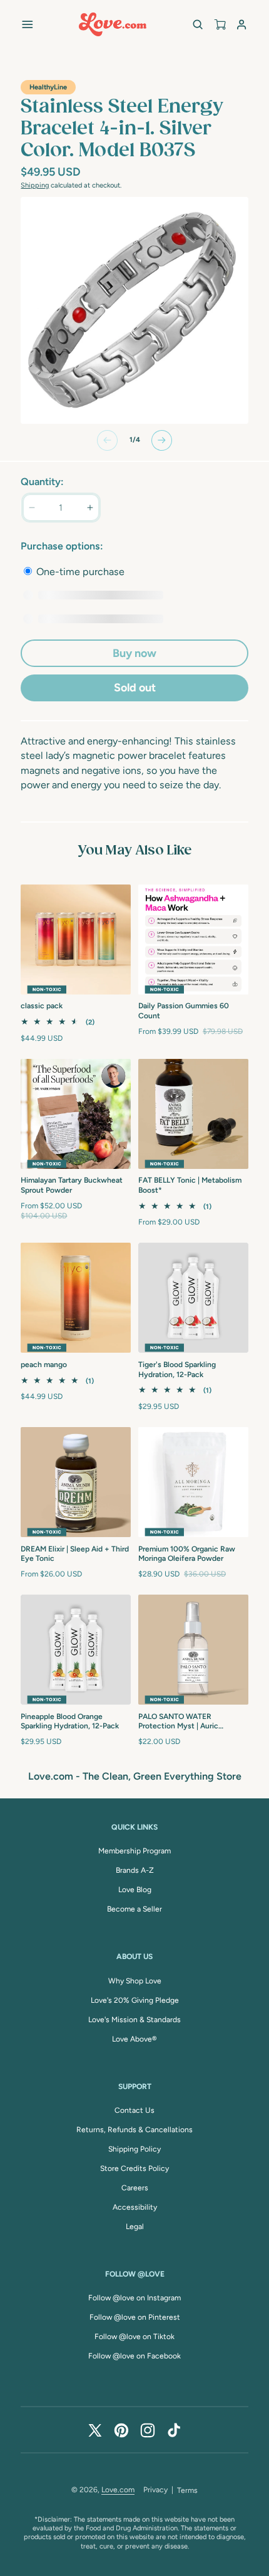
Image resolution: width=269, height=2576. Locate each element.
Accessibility (135, 2207)
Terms (187, 2490)
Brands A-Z (135, 1870)
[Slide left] (107, 440)
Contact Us (134, 2110)
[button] (27, 24)
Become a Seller (134, 1909)
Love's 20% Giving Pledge (135, 2000)
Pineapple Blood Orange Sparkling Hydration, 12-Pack (70, 1722)
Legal (135, 2227)
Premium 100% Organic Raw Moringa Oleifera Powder (187, 1554)
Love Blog (135, 1890)
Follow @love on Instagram (134, 2298)
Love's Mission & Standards (134, 2020)
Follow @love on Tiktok (134, 2337)
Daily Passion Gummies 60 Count (184, 1011)
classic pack (42, 1006)
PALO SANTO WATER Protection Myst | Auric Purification (178, 1722)
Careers (135, 2188)
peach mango (44, 1365)
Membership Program (134, 1851)
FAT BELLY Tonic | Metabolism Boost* (190, 1185)
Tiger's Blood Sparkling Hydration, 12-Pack (177, 1370)
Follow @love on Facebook (134, 2356)
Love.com (118, 2490)
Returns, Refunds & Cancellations (134, 2130)
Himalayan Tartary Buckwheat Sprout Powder (72, 1185)
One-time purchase (79, 572)
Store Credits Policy (134, 2168)
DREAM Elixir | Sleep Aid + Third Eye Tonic (75, 1554)
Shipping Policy (134, 2149)
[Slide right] (162, 440)
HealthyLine (48, 87)
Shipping (35, 185)
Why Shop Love (135, 1981)
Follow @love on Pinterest (135, 2317)
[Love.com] (113, 24)
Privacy (155, 2490)
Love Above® (134, 2039)
